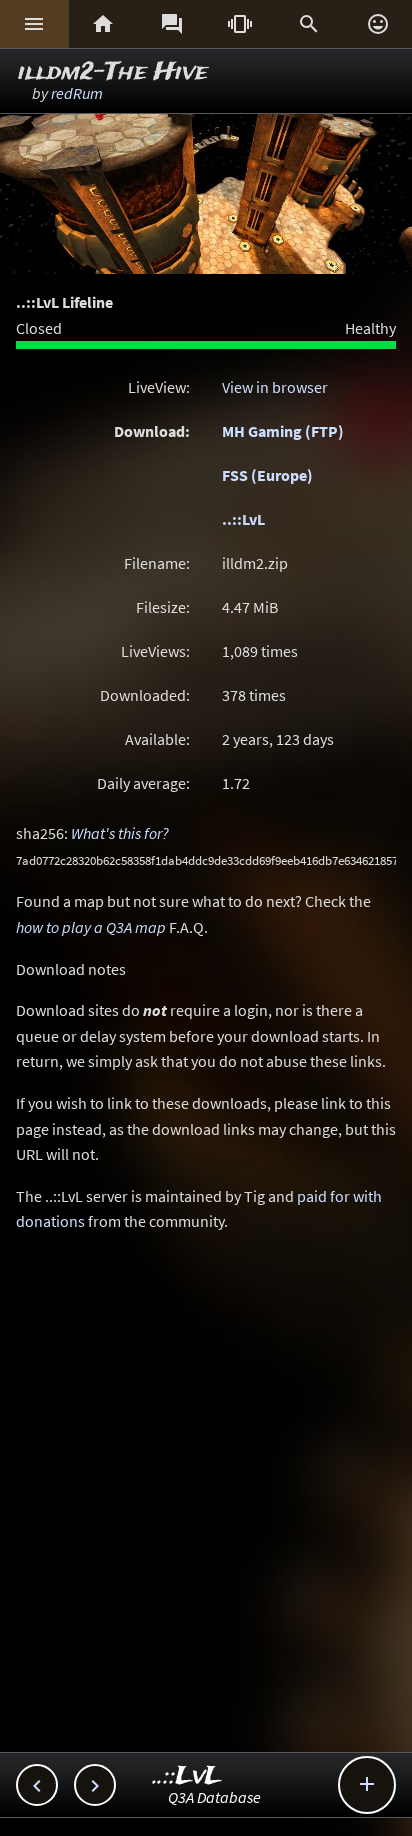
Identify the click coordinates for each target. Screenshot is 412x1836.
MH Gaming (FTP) (283, 431)
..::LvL (243, 519)
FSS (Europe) (267, 475)
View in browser (275, 387)
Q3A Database (214, 1797)
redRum (77, 93)
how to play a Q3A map (91, 927)
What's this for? (120, 833)
